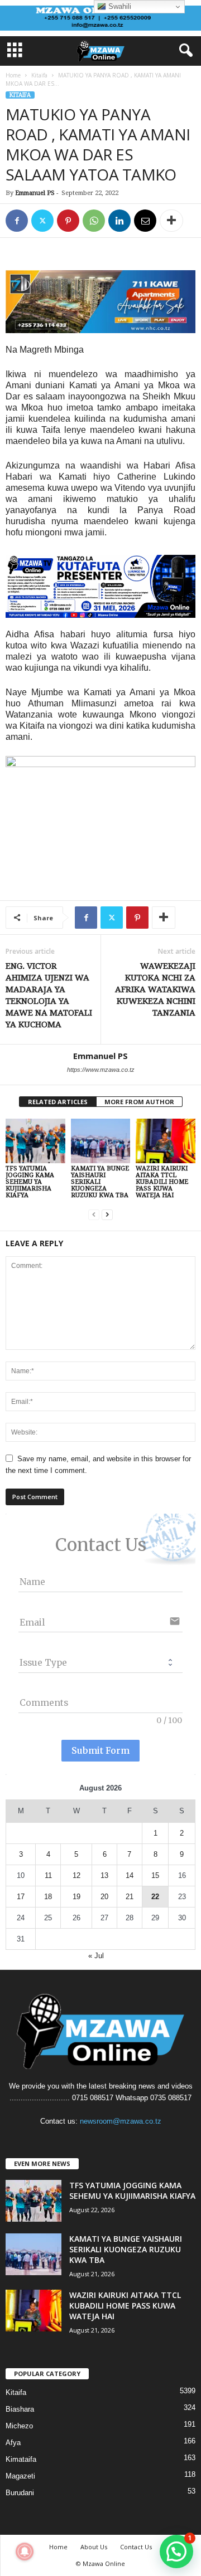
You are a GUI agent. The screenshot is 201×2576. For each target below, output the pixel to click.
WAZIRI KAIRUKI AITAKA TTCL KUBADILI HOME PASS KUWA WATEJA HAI (162, 1182)
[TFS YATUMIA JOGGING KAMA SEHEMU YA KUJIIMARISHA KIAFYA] (35, 1141)
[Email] (145, 221)
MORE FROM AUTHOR (139, 1102)
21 (130, 1897)
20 (104, 1897)
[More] (171, 221)
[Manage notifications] (25, 2551)
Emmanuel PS (35, 193)
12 (76, 1875)
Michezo (19, 2426)
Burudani (20, 2493)
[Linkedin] (119, 221)
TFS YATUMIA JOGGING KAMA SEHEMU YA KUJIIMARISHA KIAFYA (30, 1182)
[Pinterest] (68, 221)
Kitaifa (39, 75)
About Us (94, 2547)
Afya (13, 2443)
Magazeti (20, 2476)
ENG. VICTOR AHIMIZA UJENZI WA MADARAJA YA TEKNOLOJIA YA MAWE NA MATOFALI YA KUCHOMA (49, 995)
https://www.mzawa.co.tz (101, 1070)
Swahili (119, 6)
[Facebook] (17, 221)
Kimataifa (21, 2459)
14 (130, 1875)
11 (48, 1875)
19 (76, 1897)
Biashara (20, 2409)
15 (155, 1875)
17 (21, 1897)
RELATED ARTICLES (58, 1102)
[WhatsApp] (94, 221)
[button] (176, 2551)
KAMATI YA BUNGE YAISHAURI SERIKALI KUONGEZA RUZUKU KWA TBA (100, 1182)
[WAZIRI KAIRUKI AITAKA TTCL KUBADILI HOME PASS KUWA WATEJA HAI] (166, 1141)
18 (48, 1897)
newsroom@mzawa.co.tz (121, 2121)
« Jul (96, 1956)
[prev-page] (94, 1214)
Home (13, 75)
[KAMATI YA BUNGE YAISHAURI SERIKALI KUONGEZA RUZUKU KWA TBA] (101, 1141)
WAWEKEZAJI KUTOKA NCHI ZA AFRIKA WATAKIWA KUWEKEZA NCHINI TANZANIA (155, 989)
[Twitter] (42, 221)
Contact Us (136, 2547)
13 (104, 1875)
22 (155, 1897)
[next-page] (107, 1214)
